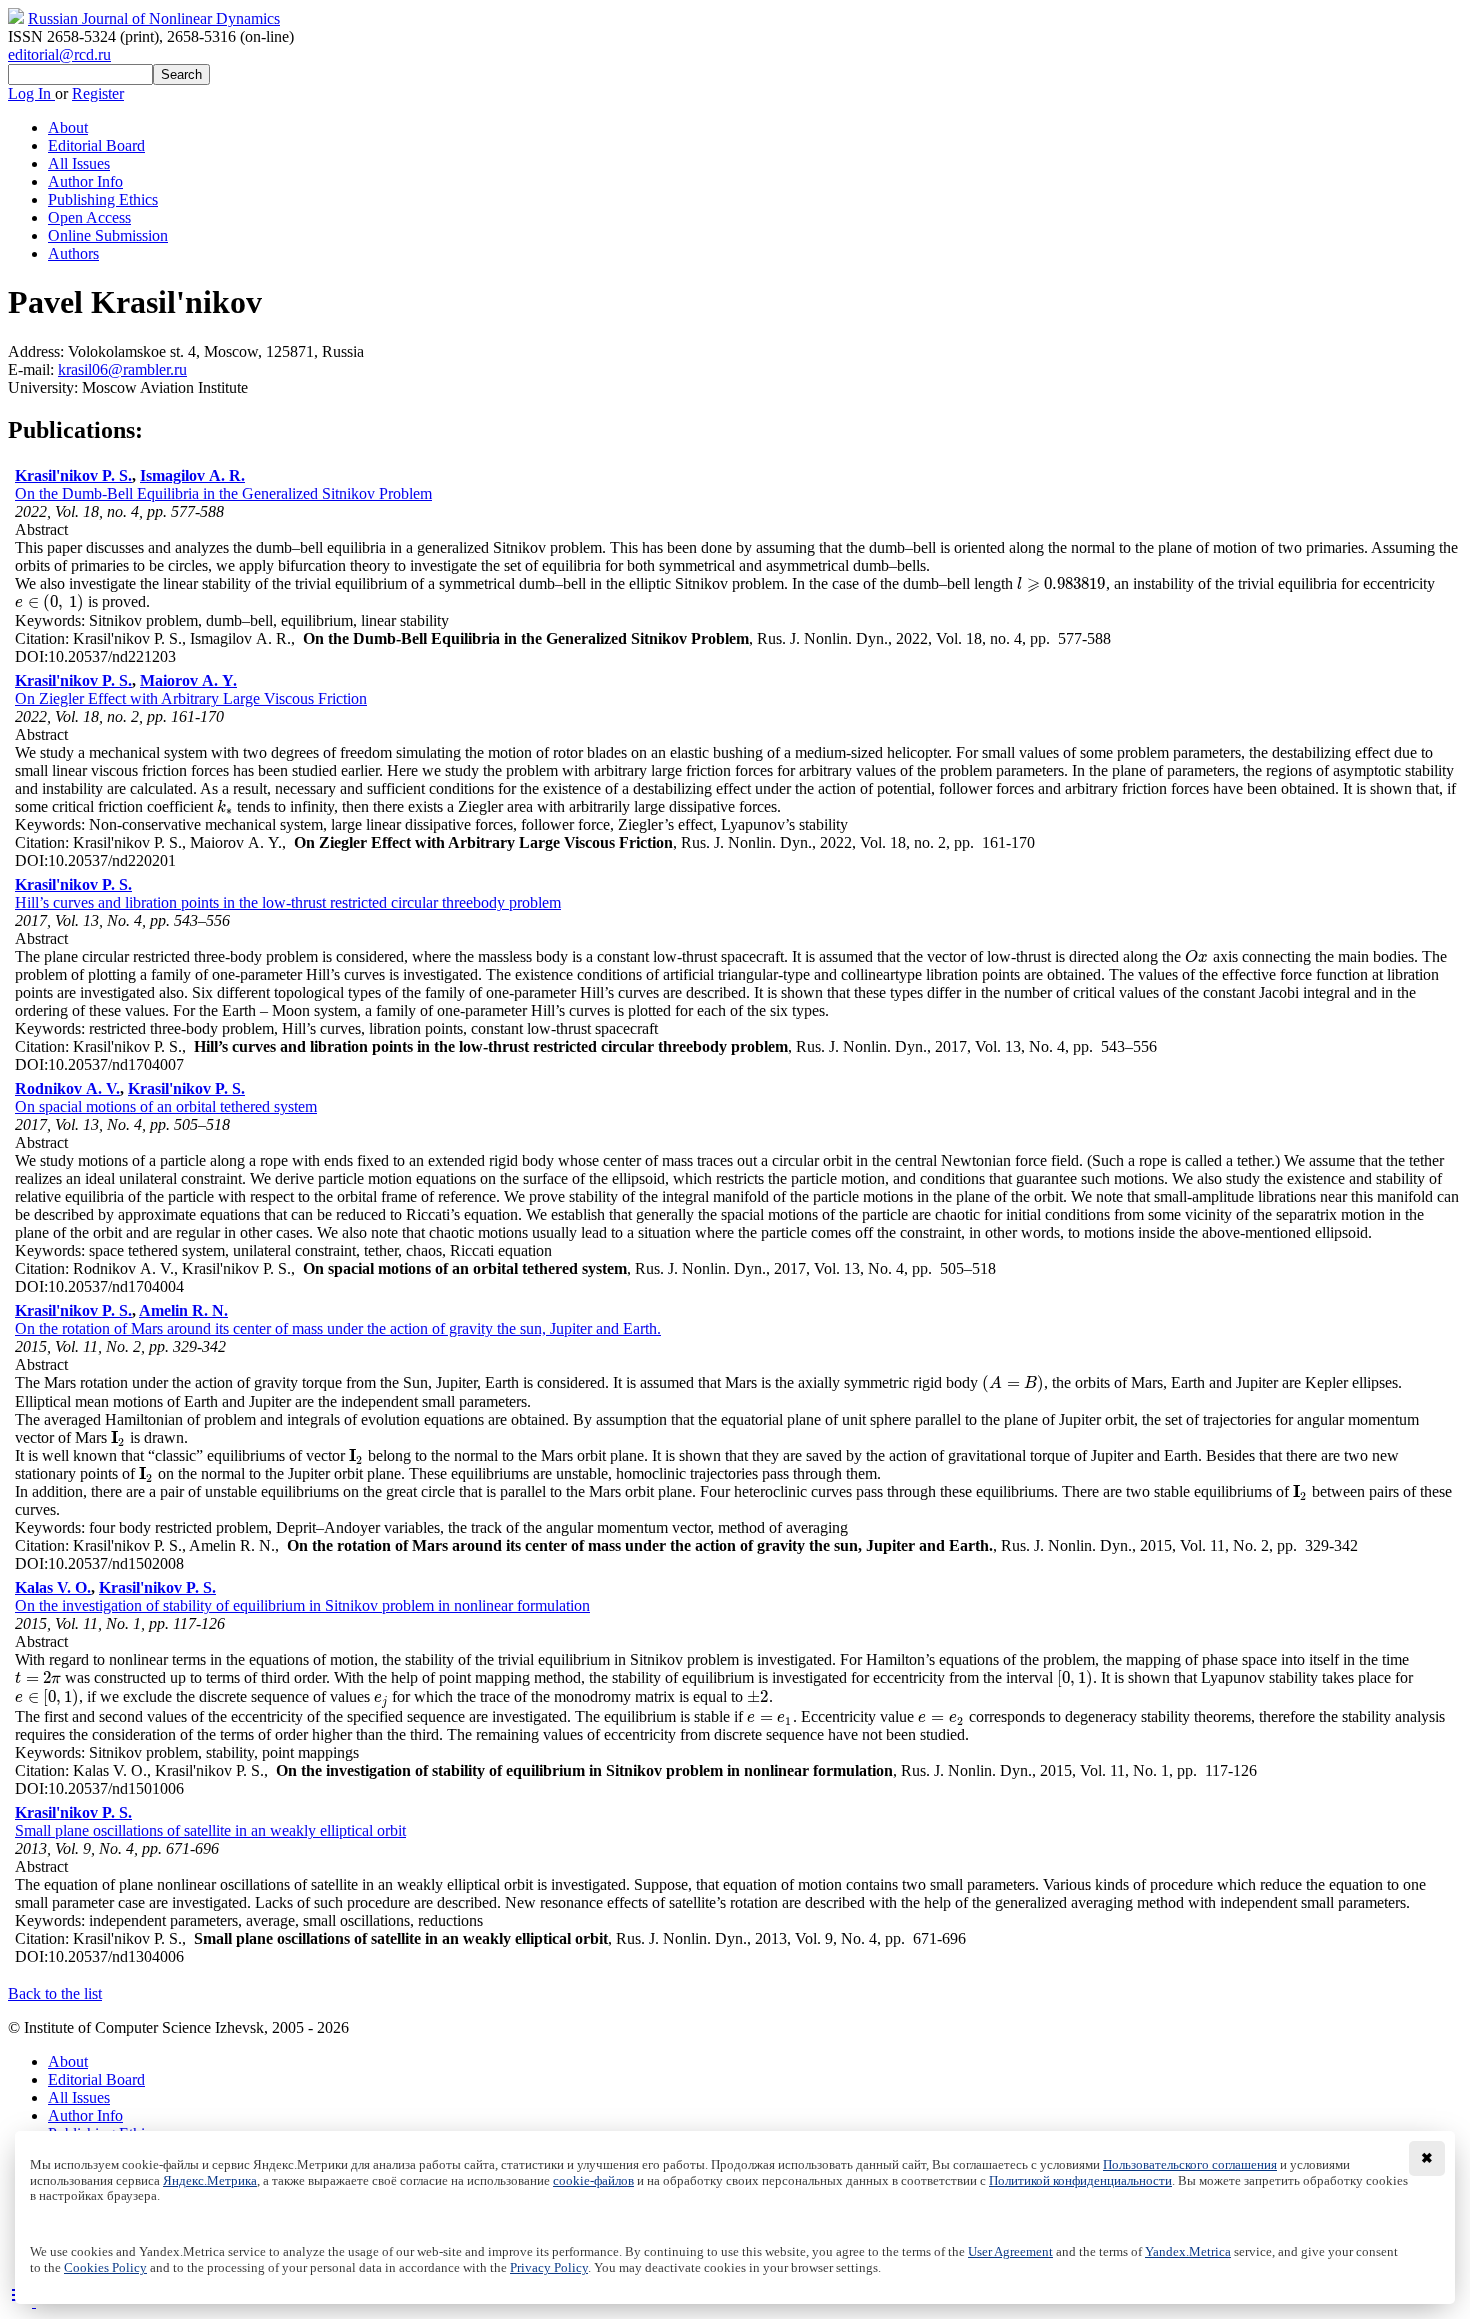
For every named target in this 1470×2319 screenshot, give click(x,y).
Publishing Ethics (103, 199)
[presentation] (1061, 583)
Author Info (85, 181)
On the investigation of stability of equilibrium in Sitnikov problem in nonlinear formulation (302, 1605)
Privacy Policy (549, 2268)
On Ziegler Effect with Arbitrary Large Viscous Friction (191, 698)
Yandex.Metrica (1188, 2252)
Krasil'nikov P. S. (73, 475)
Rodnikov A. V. (67, 1088)
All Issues (79, 163)
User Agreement (1010, 2252)
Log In (31, 93)
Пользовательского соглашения (1190, 2165)
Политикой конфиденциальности (1080, 2181)
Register (98, 93)
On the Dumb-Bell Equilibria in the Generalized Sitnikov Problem (223, 493)
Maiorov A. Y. (188, 680)
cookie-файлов (593, 2181)
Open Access (89, 217)
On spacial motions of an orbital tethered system (166, 1106)
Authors (73, 253)
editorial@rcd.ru (59, 54)
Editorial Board (96, 145)
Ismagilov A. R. (192, 475)
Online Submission (108, 235)
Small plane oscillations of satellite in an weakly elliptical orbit (210, 1830)
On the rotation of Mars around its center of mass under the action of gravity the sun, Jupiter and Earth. (338, 1328)
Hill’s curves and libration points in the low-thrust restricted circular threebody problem (288, 902)
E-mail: (33, 369)
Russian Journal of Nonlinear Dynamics (154, 18)
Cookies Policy (105, 2268)
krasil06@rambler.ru (122, 369)
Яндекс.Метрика (210, 2181)
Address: (38, 351)
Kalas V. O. (53, 1587)
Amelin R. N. (183, 1310)
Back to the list (55, 1993)
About (68, 127)
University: (45, 387)
